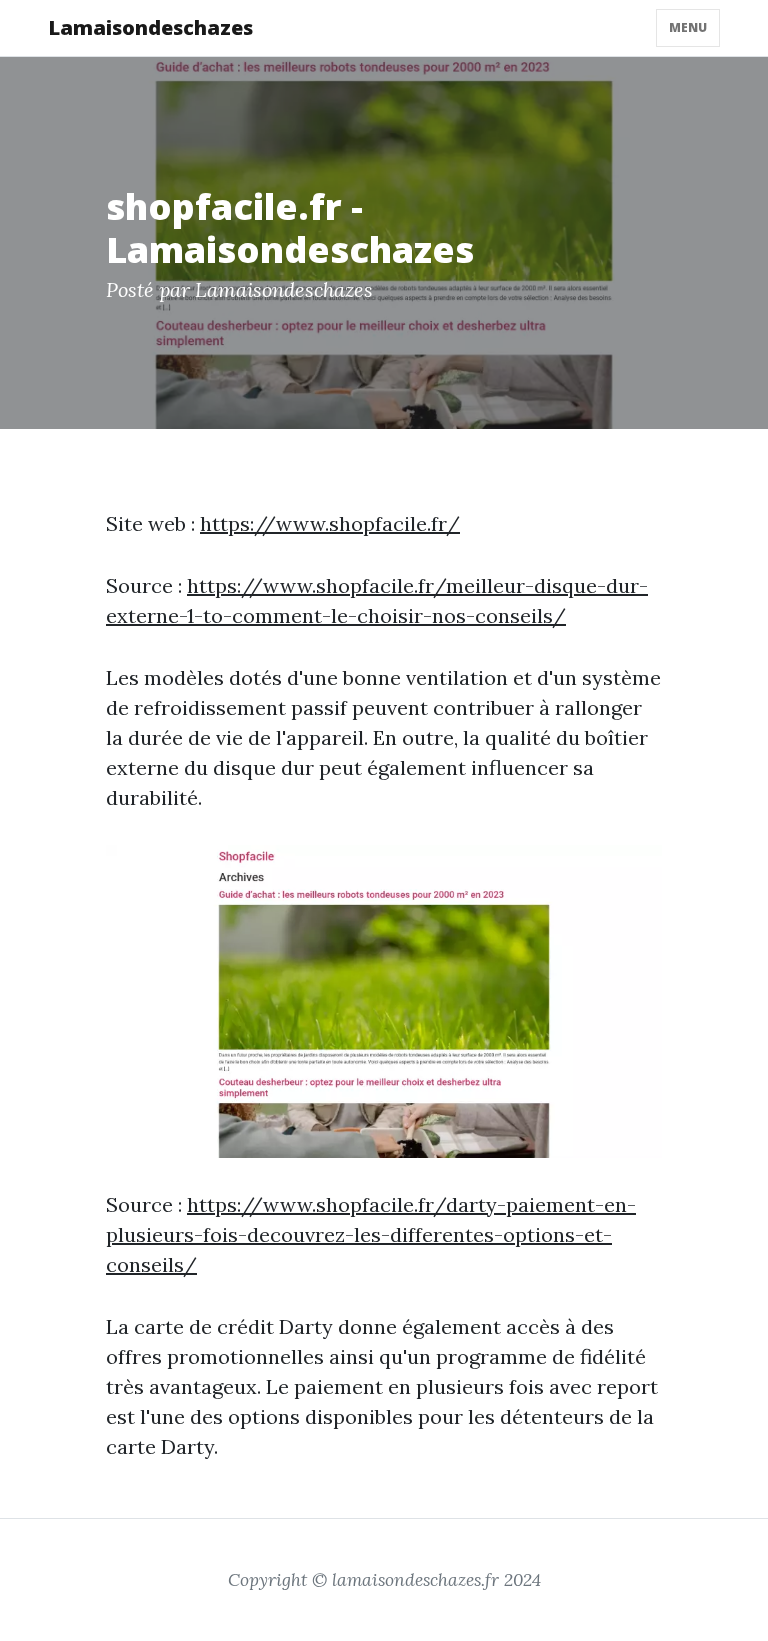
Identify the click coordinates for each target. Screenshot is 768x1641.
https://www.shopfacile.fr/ (330, 523)
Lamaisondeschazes (150, 27)
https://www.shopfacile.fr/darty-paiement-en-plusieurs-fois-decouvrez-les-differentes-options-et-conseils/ (371, 1234)
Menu (688, 27)
